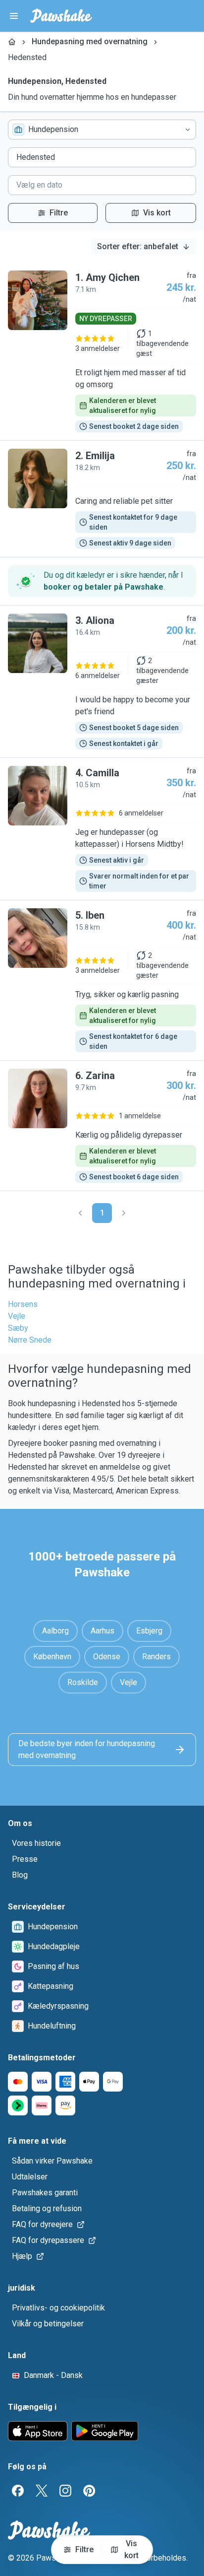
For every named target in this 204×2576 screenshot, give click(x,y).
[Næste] (124, 1213)
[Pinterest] (89, 2491)
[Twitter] (42, 2491)
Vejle (17, 1316)
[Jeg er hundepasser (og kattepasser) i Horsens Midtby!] (102, 829)
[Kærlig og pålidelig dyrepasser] (102, 1126)
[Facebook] (18, 2491)
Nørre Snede (30, 1340)
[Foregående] (80, 1213)
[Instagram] (65, 2491)
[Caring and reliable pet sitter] (102, 499)
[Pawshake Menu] (14, 16)
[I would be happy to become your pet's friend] (102, 681)
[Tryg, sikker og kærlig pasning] (102, 980)
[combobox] (102, 130)
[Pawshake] (61, 16)
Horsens (23, 1304)
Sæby (18, 1328)
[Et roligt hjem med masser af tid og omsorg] (102, 351)
